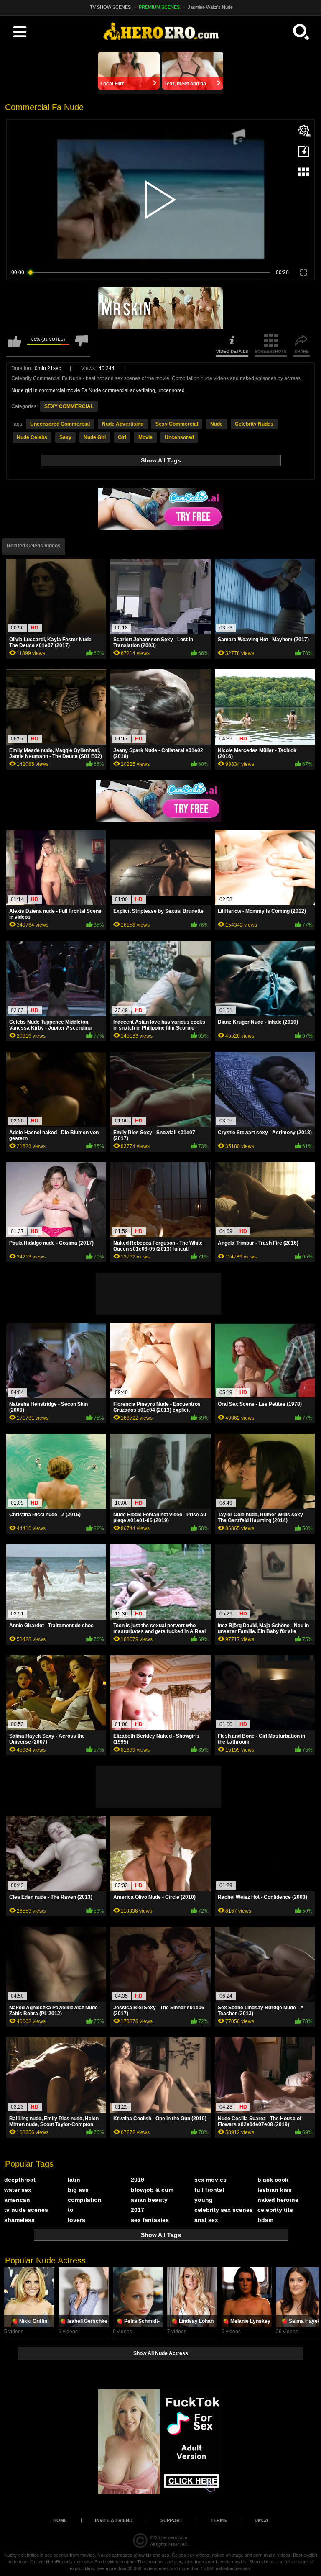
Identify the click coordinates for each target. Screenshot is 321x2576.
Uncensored (179, 437)
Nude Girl (95, 437)
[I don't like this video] (82, 345)
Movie (145, 437)
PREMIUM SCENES (159, 7)
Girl (122, 437)
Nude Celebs (32, 437)
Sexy (65, 437)
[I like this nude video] (15, 345)
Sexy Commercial (177, 424)
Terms (219, 2520)
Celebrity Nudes (254, 424)
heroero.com (174, 2537)
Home (60, 2520)
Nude (217, 424)
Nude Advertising (123, 424)
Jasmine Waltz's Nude (210, 7)
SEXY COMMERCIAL (69, 406)
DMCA (261, 2520)
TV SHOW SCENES (110, 7)
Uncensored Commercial (60, 424)
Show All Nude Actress (161, 2353)
